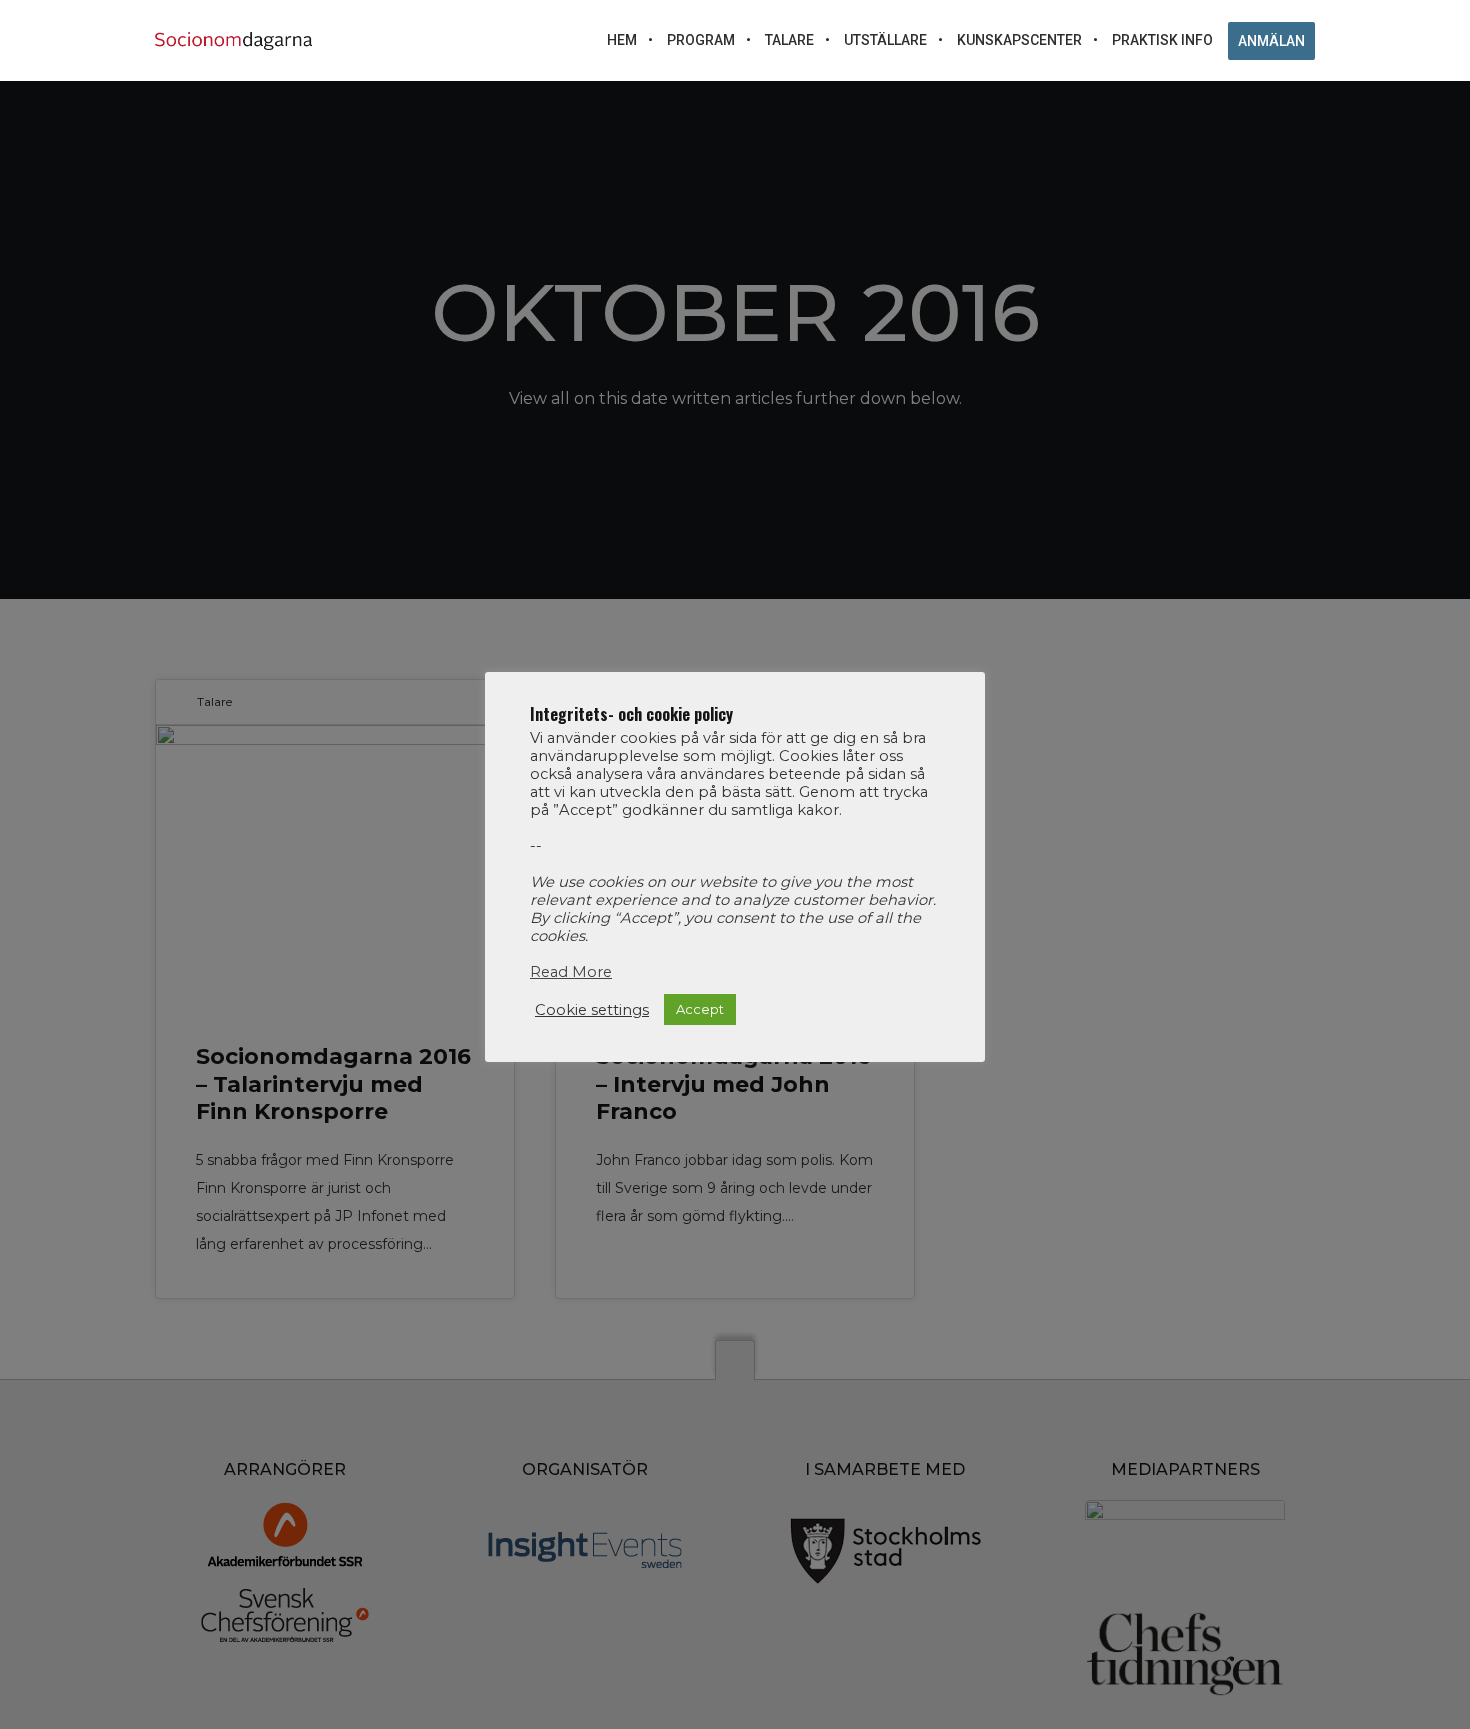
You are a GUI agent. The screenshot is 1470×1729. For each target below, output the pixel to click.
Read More (571, 972)
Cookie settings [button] (592, 1009)
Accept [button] (700, 1009)
